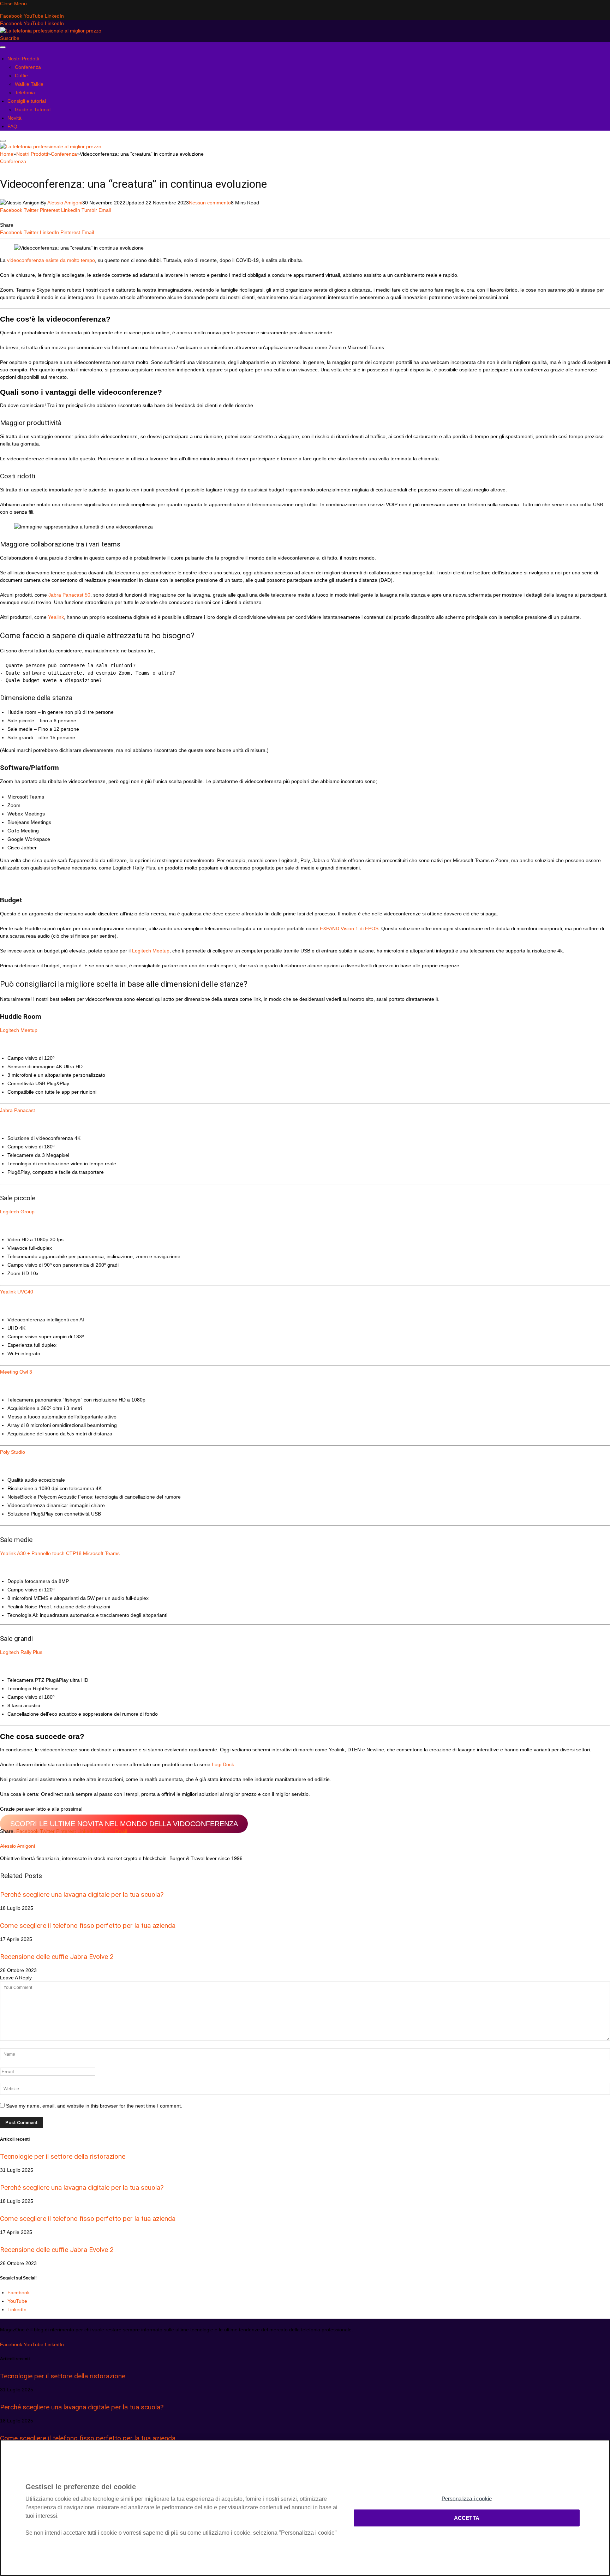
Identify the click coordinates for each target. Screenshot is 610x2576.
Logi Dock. (223, 1764)
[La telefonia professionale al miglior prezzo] (51, 31)
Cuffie (21, 76)
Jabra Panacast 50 (69, 595)
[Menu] (3, 47)
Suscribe (10, 38)
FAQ (12, 126)
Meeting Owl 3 (16, 1372)
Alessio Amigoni (65, 203)
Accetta (467, 2518)
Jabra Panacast (17, 1110)
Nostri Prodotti (23, 59)
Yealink (56, 617)
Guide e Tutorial (33, 109)
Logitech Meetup (151, 951)
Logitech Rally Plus (21, 1652)
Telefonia (25, 92)
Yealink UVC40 (17, 1292)
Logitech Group (17, 1212)
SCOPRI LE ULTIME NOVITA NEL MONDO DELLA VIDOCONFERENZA (124, 1824)
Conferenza (28, 67)
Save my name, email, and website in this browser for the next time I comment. (94, 2106)
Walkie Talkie (29, 84)
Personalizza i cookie (467, 2499)
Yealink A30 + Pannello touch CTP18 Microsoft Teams (60, 1553)
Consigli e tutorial (27, 101)
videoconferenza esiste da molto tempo (50, 260)
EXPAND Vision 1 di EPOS (349, 928)
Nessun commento (210, 203)
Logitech (10, 1030)
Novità (14, 118)
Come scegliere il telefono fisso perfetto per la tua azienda (88, 1926)
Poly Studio (13, 1452)
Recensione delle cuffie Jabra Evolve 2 (57, 1957)
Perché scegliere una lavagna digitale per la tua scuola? (82, 1894)
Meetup (29, 1030)
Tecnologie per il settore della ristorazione (63, 2156)
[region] (305, 2508)
